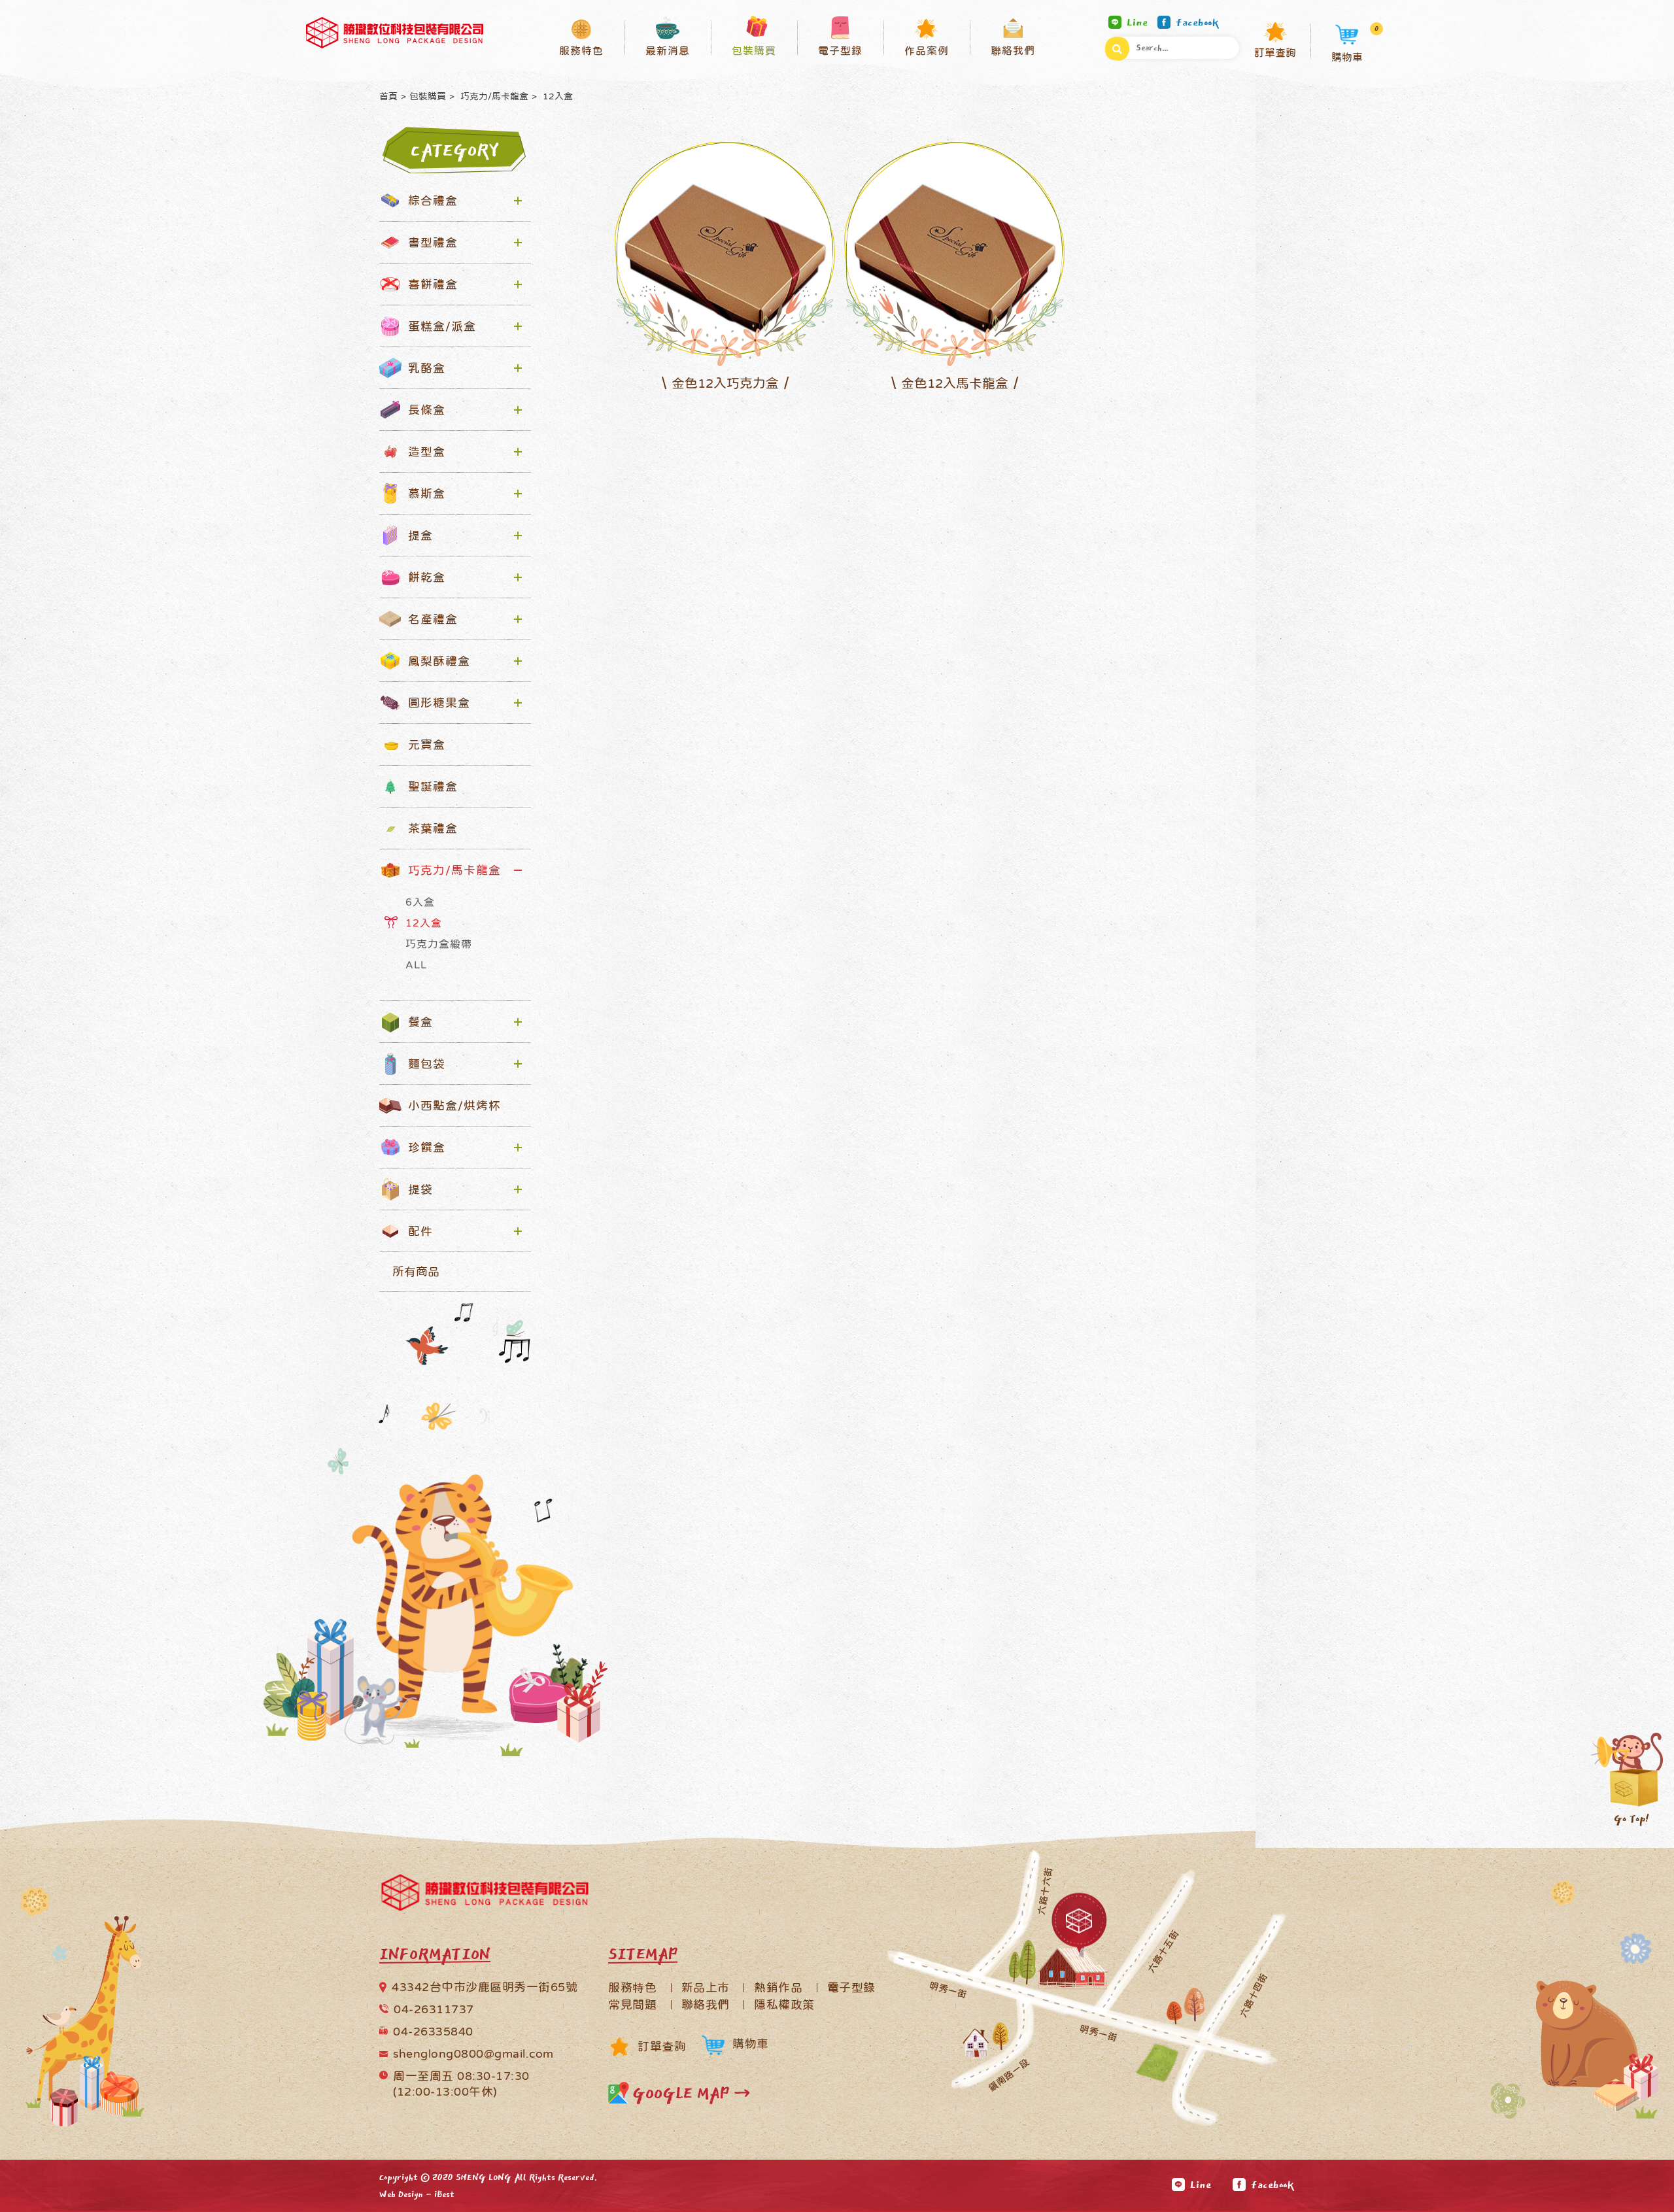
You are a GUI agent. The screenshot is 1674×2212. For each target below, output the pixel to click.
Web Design (401, 2194)
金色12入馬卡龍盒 (955, 383)
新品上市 (706, 1988)
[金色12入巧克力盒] (725, 248)
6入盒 (420, 902)
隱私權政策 (784, 2005)
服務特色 (632, 1988)
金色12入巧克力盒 (725, 383)
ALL (416, 964)
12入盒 (556, 96)
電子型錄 (851, 1988)
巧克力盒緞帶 (439, 944)
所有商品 (416, 1272)
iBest (444, 2194)
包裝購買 (428, 96)
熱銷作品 (778, 1988)
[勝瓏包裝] (395, 33)
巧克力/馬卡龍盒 (493, 96)
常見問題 (632, 2005)
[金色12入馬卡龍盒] (954, 248)
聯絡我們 (706, 2005)
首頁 (388, 96)
